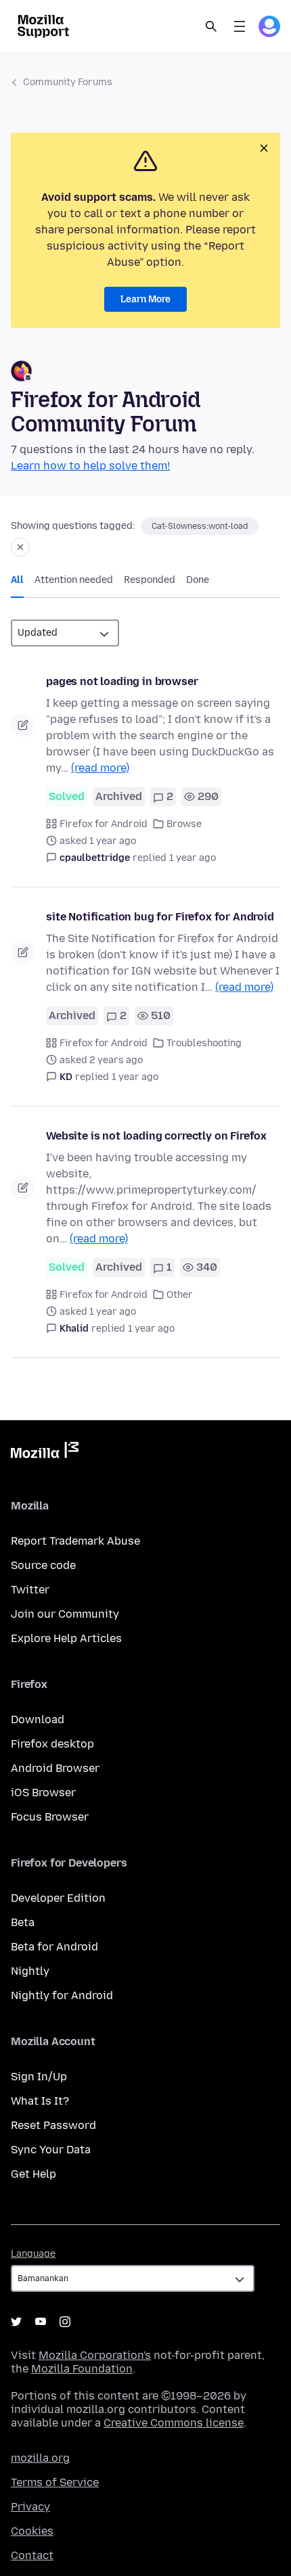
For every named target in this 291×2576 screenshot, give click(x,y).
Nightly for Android (62, 1995)
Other (180, 1295)
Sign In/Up (39, 2077)
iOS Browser (43, 1793)
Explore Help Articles (66, 1638)
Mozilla (45, 1453)
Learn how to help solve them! (90, 466)
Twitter (30, 1590)
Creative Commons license (174, 2423)
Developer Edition (58, 1898)
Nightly (30, 1971)
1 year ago (193, 858)
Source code (43, 1565)
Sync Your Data (51, 2150)
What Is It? (40, 2101)
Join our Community (65, 1614)
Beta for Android (54, 1947)
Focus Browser (50, 1817)
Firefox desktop (52, 1744)
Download (38, 1719)
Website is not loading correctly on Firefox (156, 1136)
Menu (240, 26)
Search (211, 26)
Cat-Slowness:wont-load (200, 526)
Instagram (65, 2322)
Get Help (33, 2174)
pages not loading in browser (122, 681)
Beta (23, 1922)
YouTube (41, 2322)
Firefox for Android (104, 824)
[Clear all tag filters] (20, 547)
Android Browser (55, 1768)
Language (33, 2254)
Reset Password (53, 2125)
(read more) (100, 768)
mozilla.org (40, 2458)
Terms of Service (55, 2482)
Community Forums (68, 82)
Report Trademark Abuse (75, 1541)
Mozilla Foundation (82, 2369)
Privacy (30, 2507)
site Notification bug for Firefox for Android (160, 917)
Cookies (32, 2531)
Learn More (145, 299)
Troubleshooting (204, 1043)
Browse (184, 824)
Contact (32, 2555)
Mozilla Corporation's (95, 2355)
